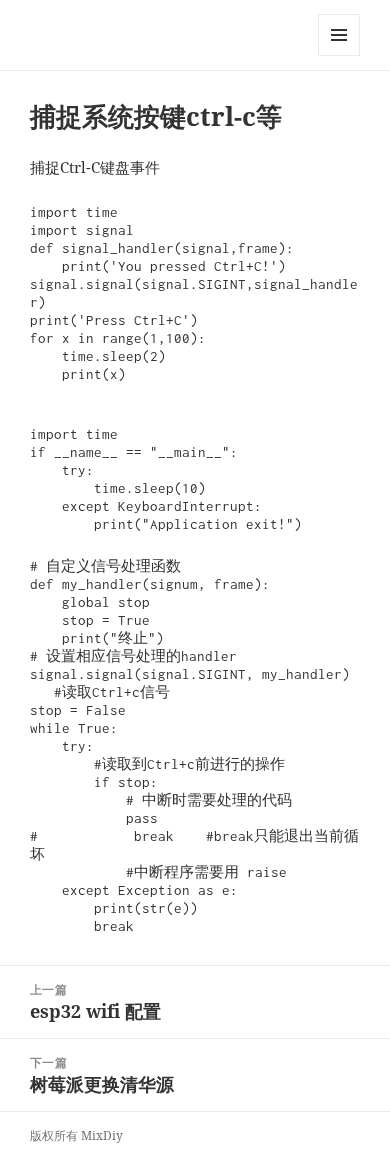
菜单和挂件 (339, 55)
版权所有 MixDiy (76, 1135)
